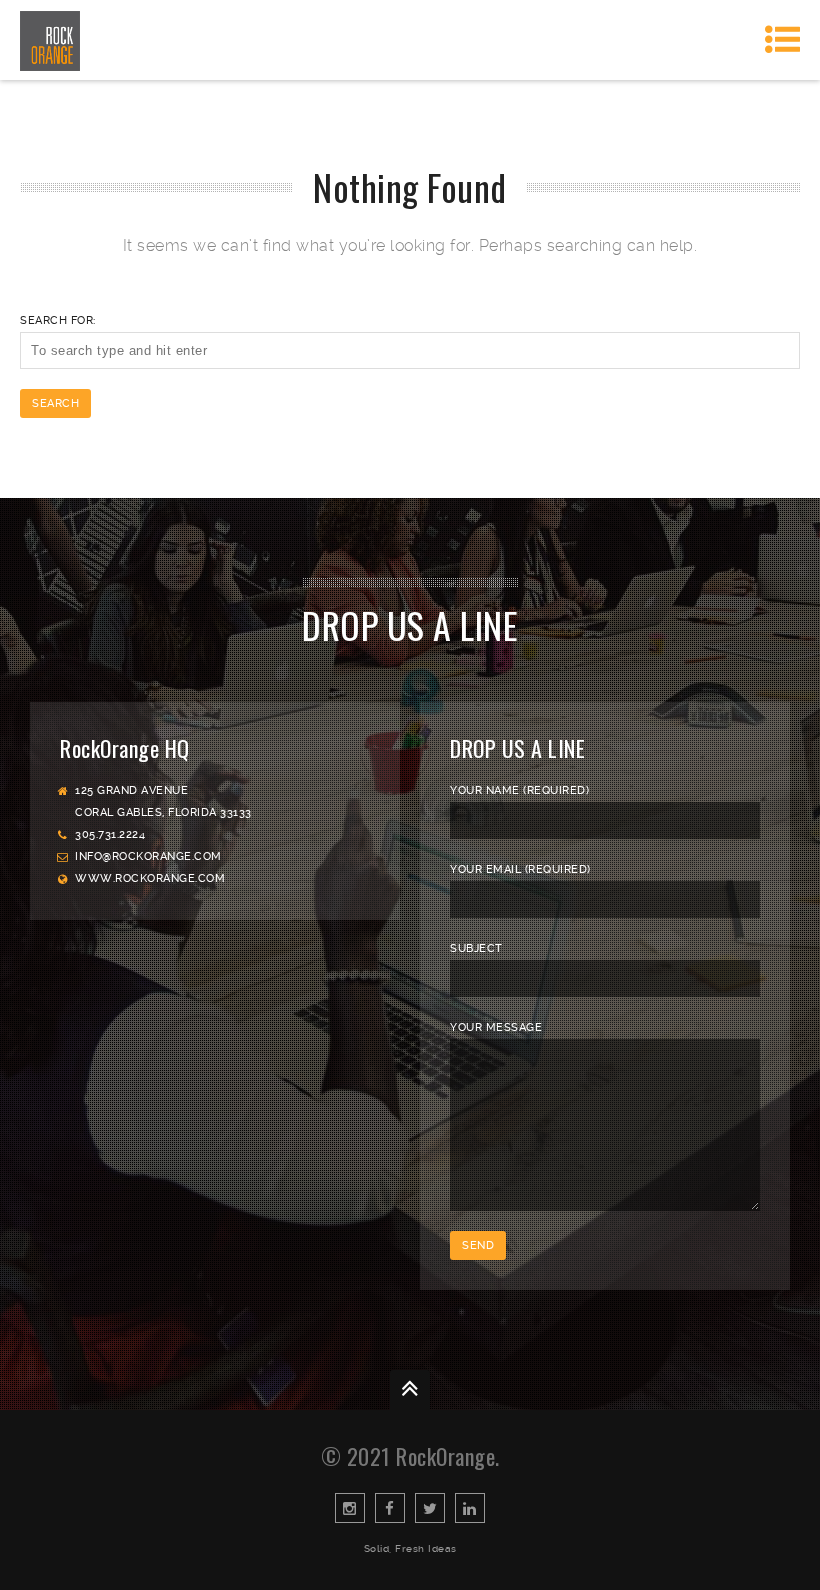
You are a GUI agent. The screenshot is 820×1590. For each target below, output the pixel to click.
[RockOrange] (50, 40)
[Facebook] (390, 1508)
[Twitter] (430, 1508)
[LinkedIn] (470, 1508)
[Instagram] (350, 1508)
